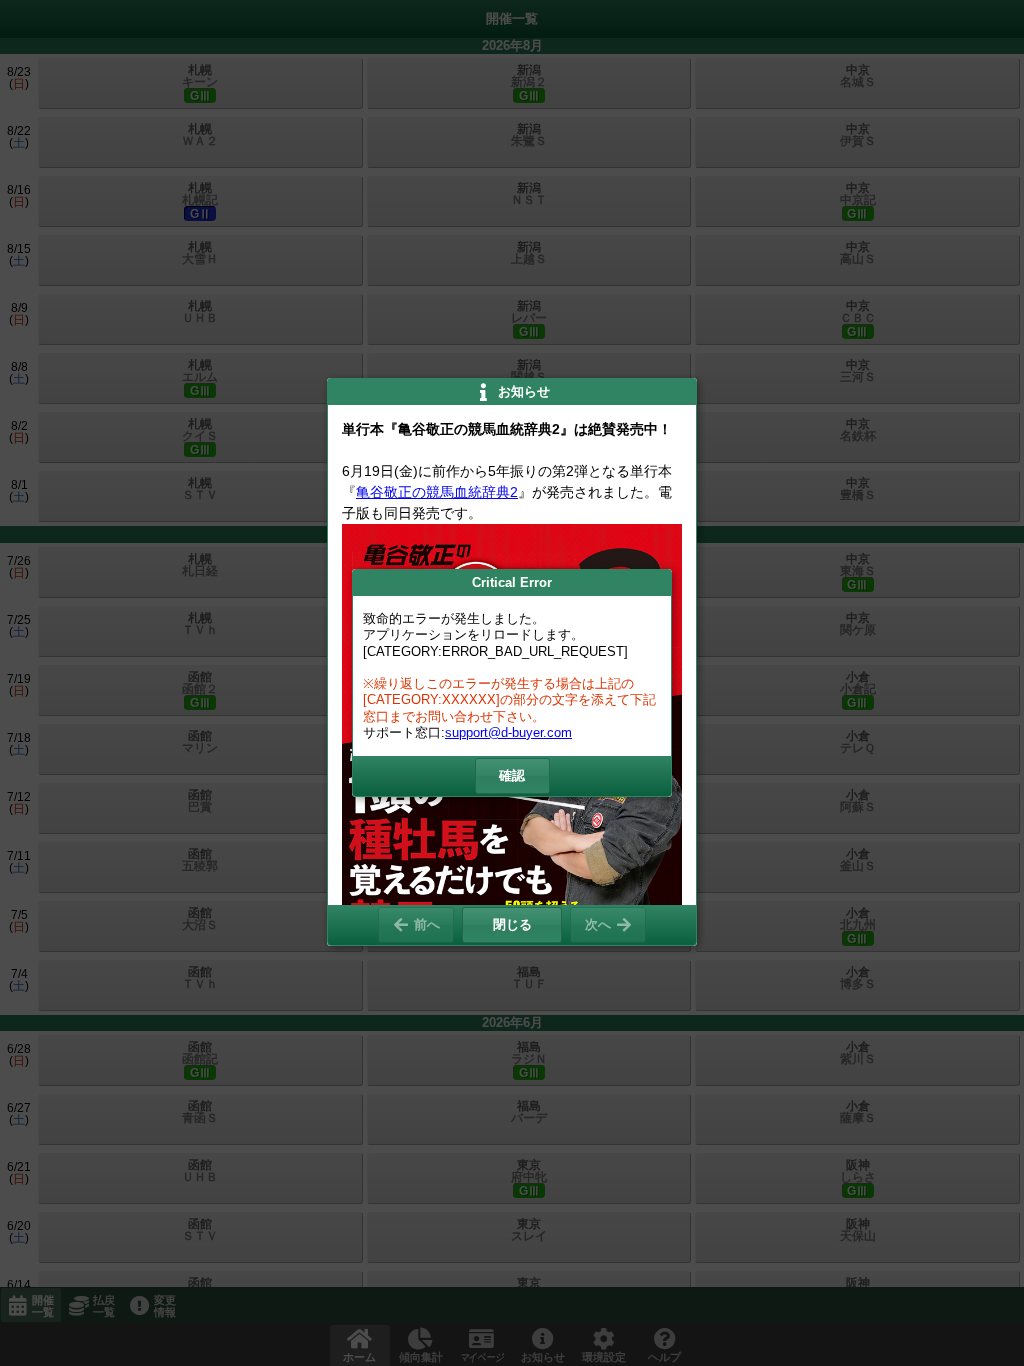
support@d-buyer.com (508, 732)
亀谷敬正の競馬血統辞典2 (437, 492)
